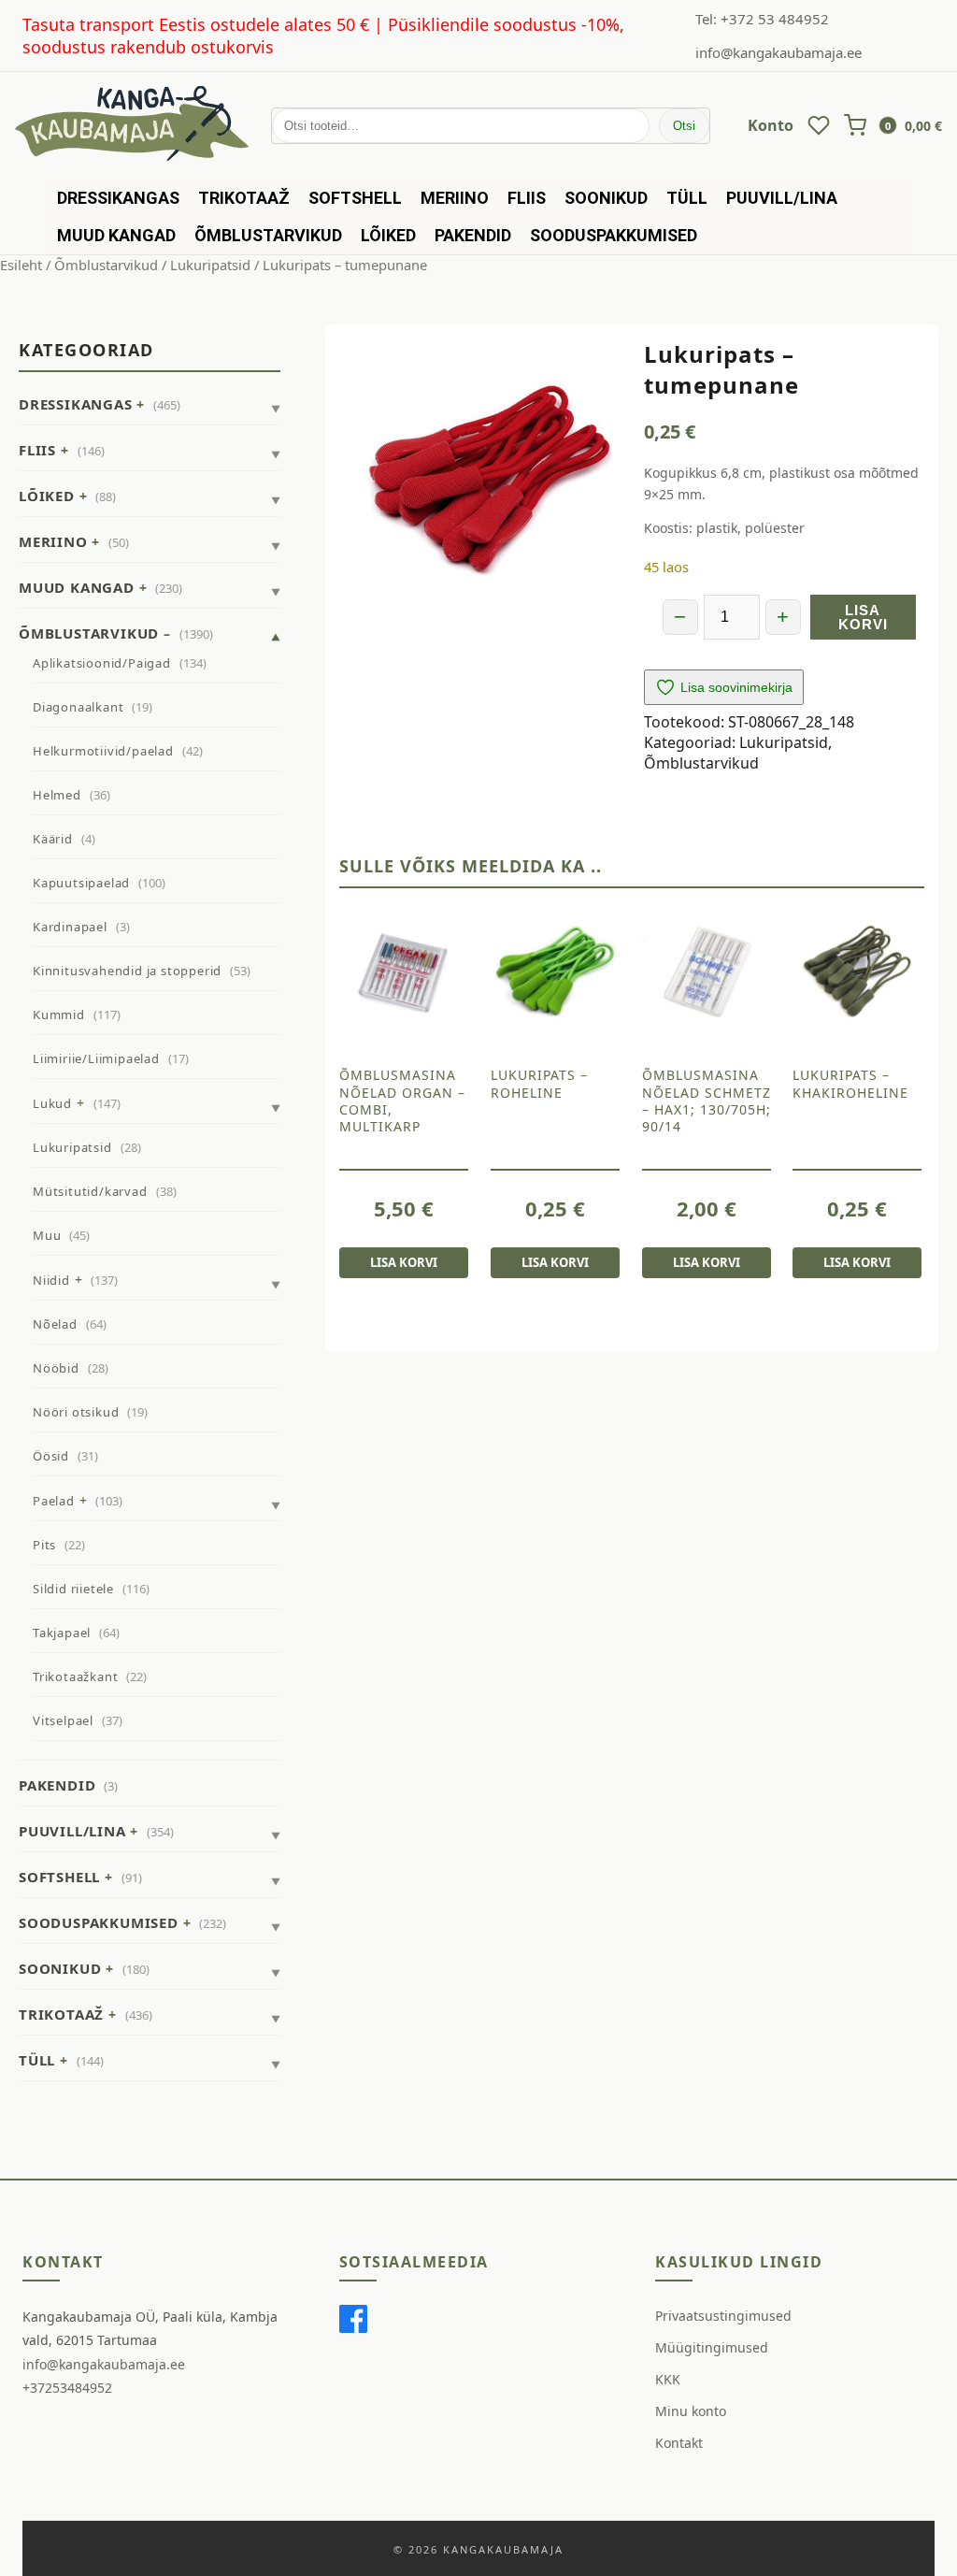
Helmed (57, 795)
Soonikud (606, 198)
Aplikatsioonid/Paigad (102, 663)
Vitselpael (63, 1720)
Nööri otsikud (76, 1412)
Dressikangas (118, 198)
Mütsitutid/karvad (90, 1191)
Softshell (355, 198)
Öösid (51, 1456)
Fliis (527, 198)
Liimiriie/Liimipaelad (96, 1058)
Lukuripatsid (210, 265)
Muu (47, 1235)
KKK (668, 2379)
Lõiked (388, 235)
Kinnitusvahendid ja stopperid (127, 971)
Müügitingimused (712, 2347)
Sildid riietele (73, 1589)
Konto (771, 125)
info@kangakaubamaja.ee (778, 52)
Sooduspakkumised (614, 235)
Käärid (53, 839)
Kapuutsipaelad (81, 883)
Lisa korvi (863, 617)
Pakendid (473, 235)
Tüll (687, 198)
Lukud (52, 1103)
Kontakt (679, 2443)
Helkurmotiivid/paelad (103, 751)
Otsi (684, 126)
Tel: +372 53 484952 (762, 19)
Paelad (54, 1501)
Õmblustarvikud (268, 235)
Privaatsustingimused (723, 2316)
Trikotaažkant (75, 1677)
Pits (44, 1545)
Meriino (455, 198)
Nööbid (56, 1368)
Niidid (51, 1280)
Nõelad (55, 1324)
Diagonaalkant (78, 707)
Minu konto (691, 2411)
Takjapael (62, 1633)
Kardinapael (70, 927)
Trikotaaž (244, 198)
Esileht (21, 265)
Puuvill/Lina (782, 198)
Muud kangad (116, 235)
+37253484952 (67, 2388)
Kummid (59, 1015)
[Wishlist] (819, 125)
